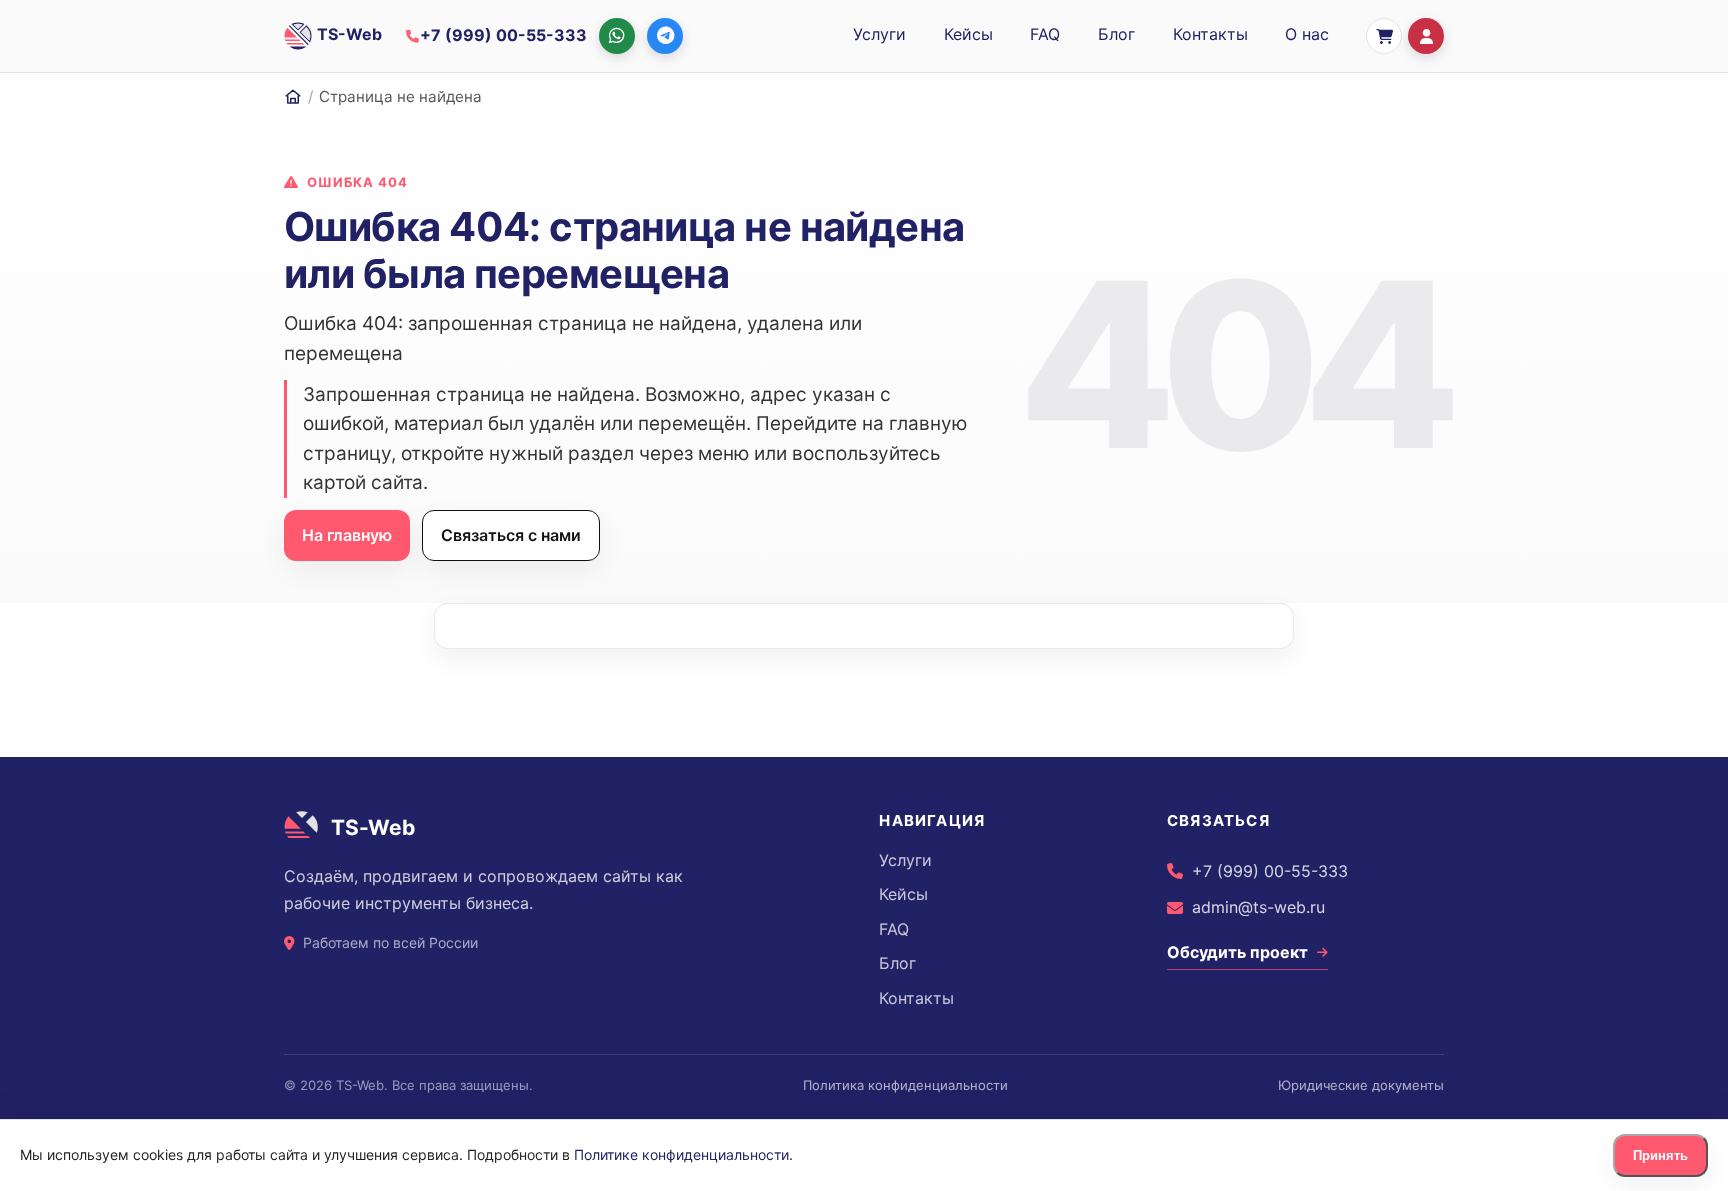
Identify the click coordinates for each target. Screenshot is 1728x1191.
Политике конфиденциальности (681, 1154)
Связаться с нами (511, 535)
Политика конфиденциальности (905, 1085)
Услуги (879, 34)
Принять (1660, 1155)
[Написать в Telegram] (665, 36)
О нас (1307, 34)
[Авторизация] (1426, 36)
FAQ (1045, 34)
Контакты (1210, 34)
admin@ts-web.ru (1258, 907)
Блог (1116, 34)
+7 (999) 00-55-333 (1270, 871)
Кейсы (968, 34)
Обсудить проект (1237, 952)
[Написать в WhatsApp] (617, 36)
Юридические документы (1361, 1085)
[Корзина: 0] (1384, 36)
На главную (347, 535)
